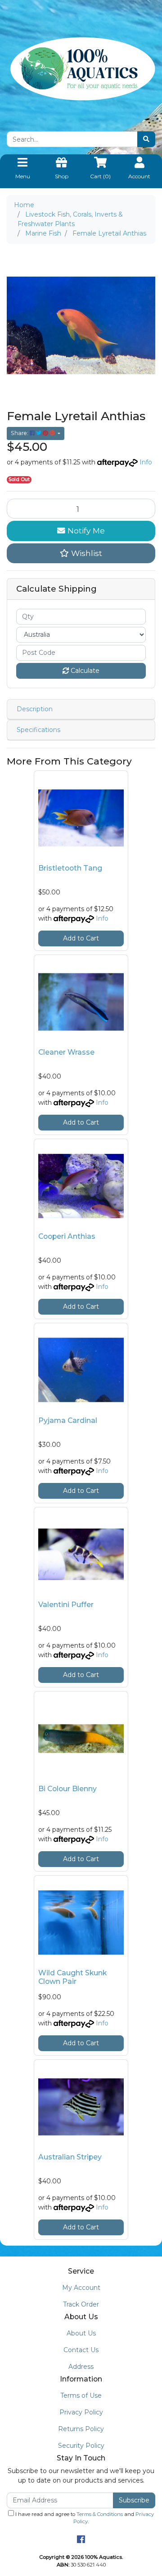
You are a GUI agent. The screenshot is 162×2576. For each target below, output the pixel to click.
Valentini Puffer (66, 1605)
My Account (81, 2288)
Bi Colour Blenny (67, 1789)
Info (146, 462)
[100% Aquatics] (81, 69)
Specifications (38, 730)
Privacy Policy (81, 2412)
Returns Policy (81, 2429)
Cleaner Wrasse (66, 1052)
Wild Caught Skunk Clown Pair (72, 1977)
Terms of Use (81, 2395)
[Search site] (146, 139)
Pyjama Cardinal (68, 1420)
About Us (81, 2333)
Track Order (81, 2304)
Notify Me (85, 530)
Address (81, 2367)
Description (35, 709)
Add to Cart (81, 938)
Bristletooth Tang (70, 868)
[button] (81, 553)
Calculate (84, 671)
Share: (20, 433)
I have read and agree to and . (84, 2518)
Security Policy (81, 2446)
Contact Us (81, 2350)
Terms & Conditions (100, 2514)
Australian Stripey (70, 2157)
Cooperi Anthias (67, 1236)
